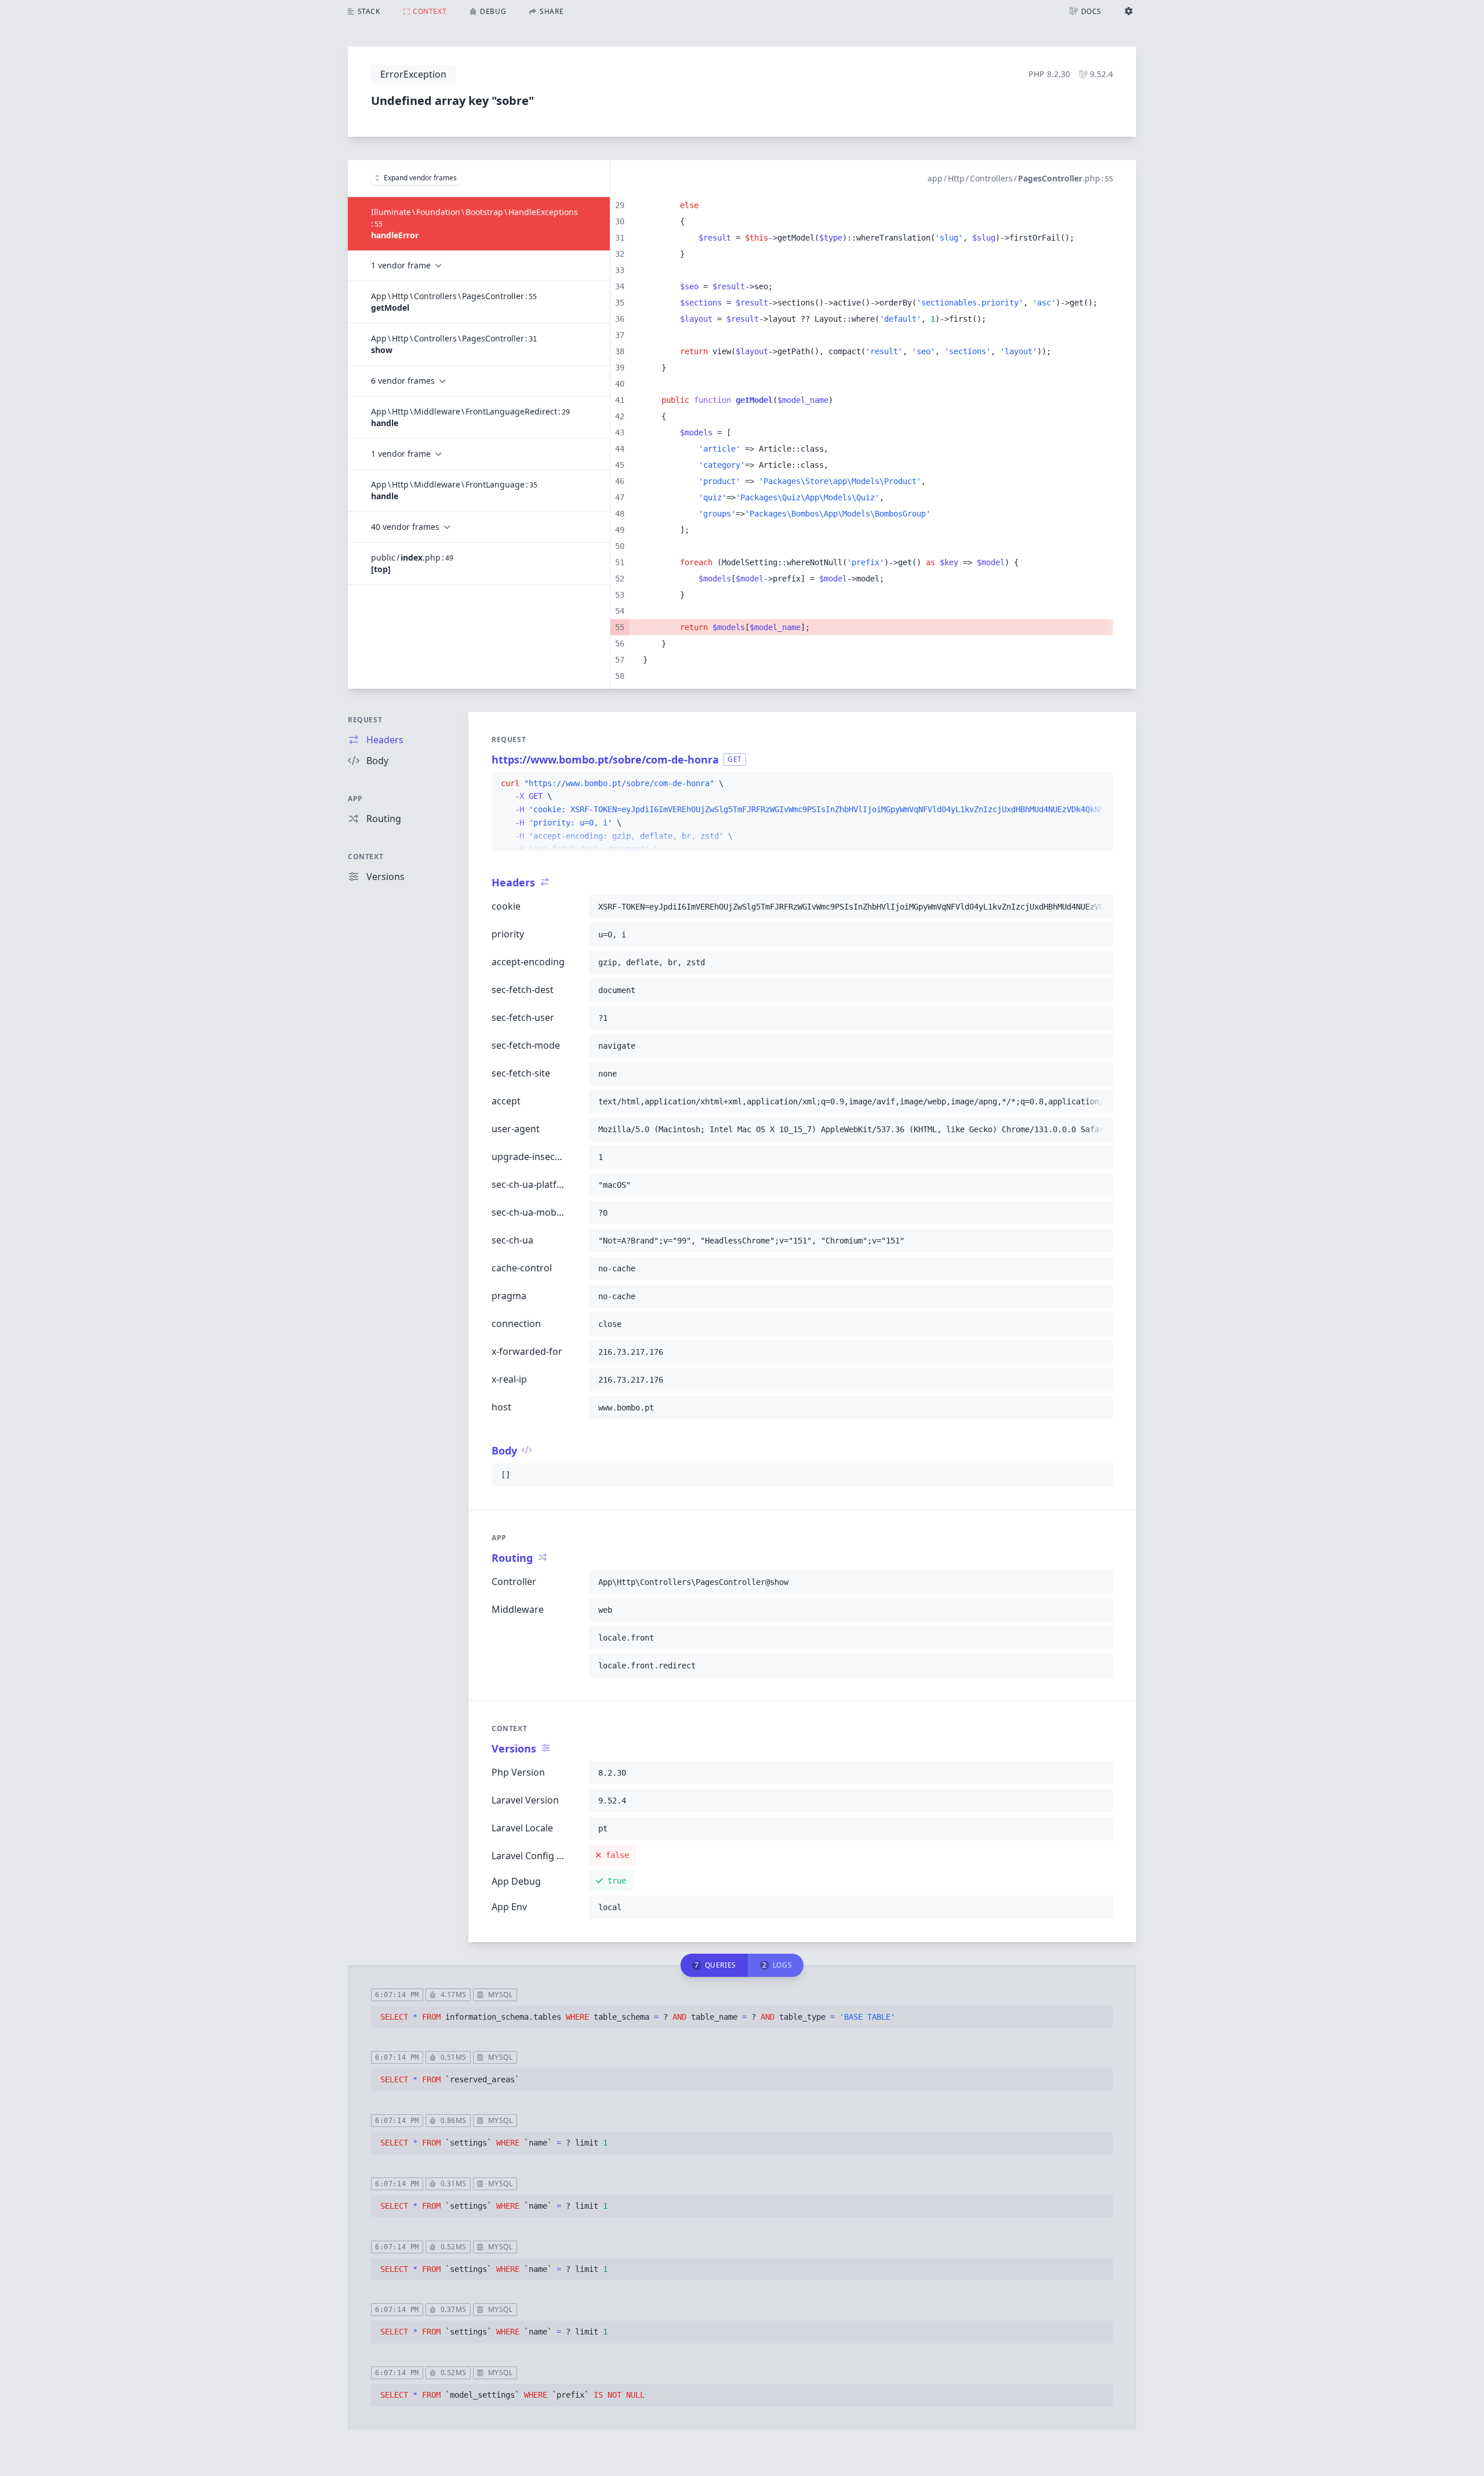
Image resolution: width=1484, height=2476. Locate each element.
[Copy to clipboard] (1099, 784)
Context (365, 857)
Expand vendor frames (420, 178)
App (355, 799)
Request (365, 720)
